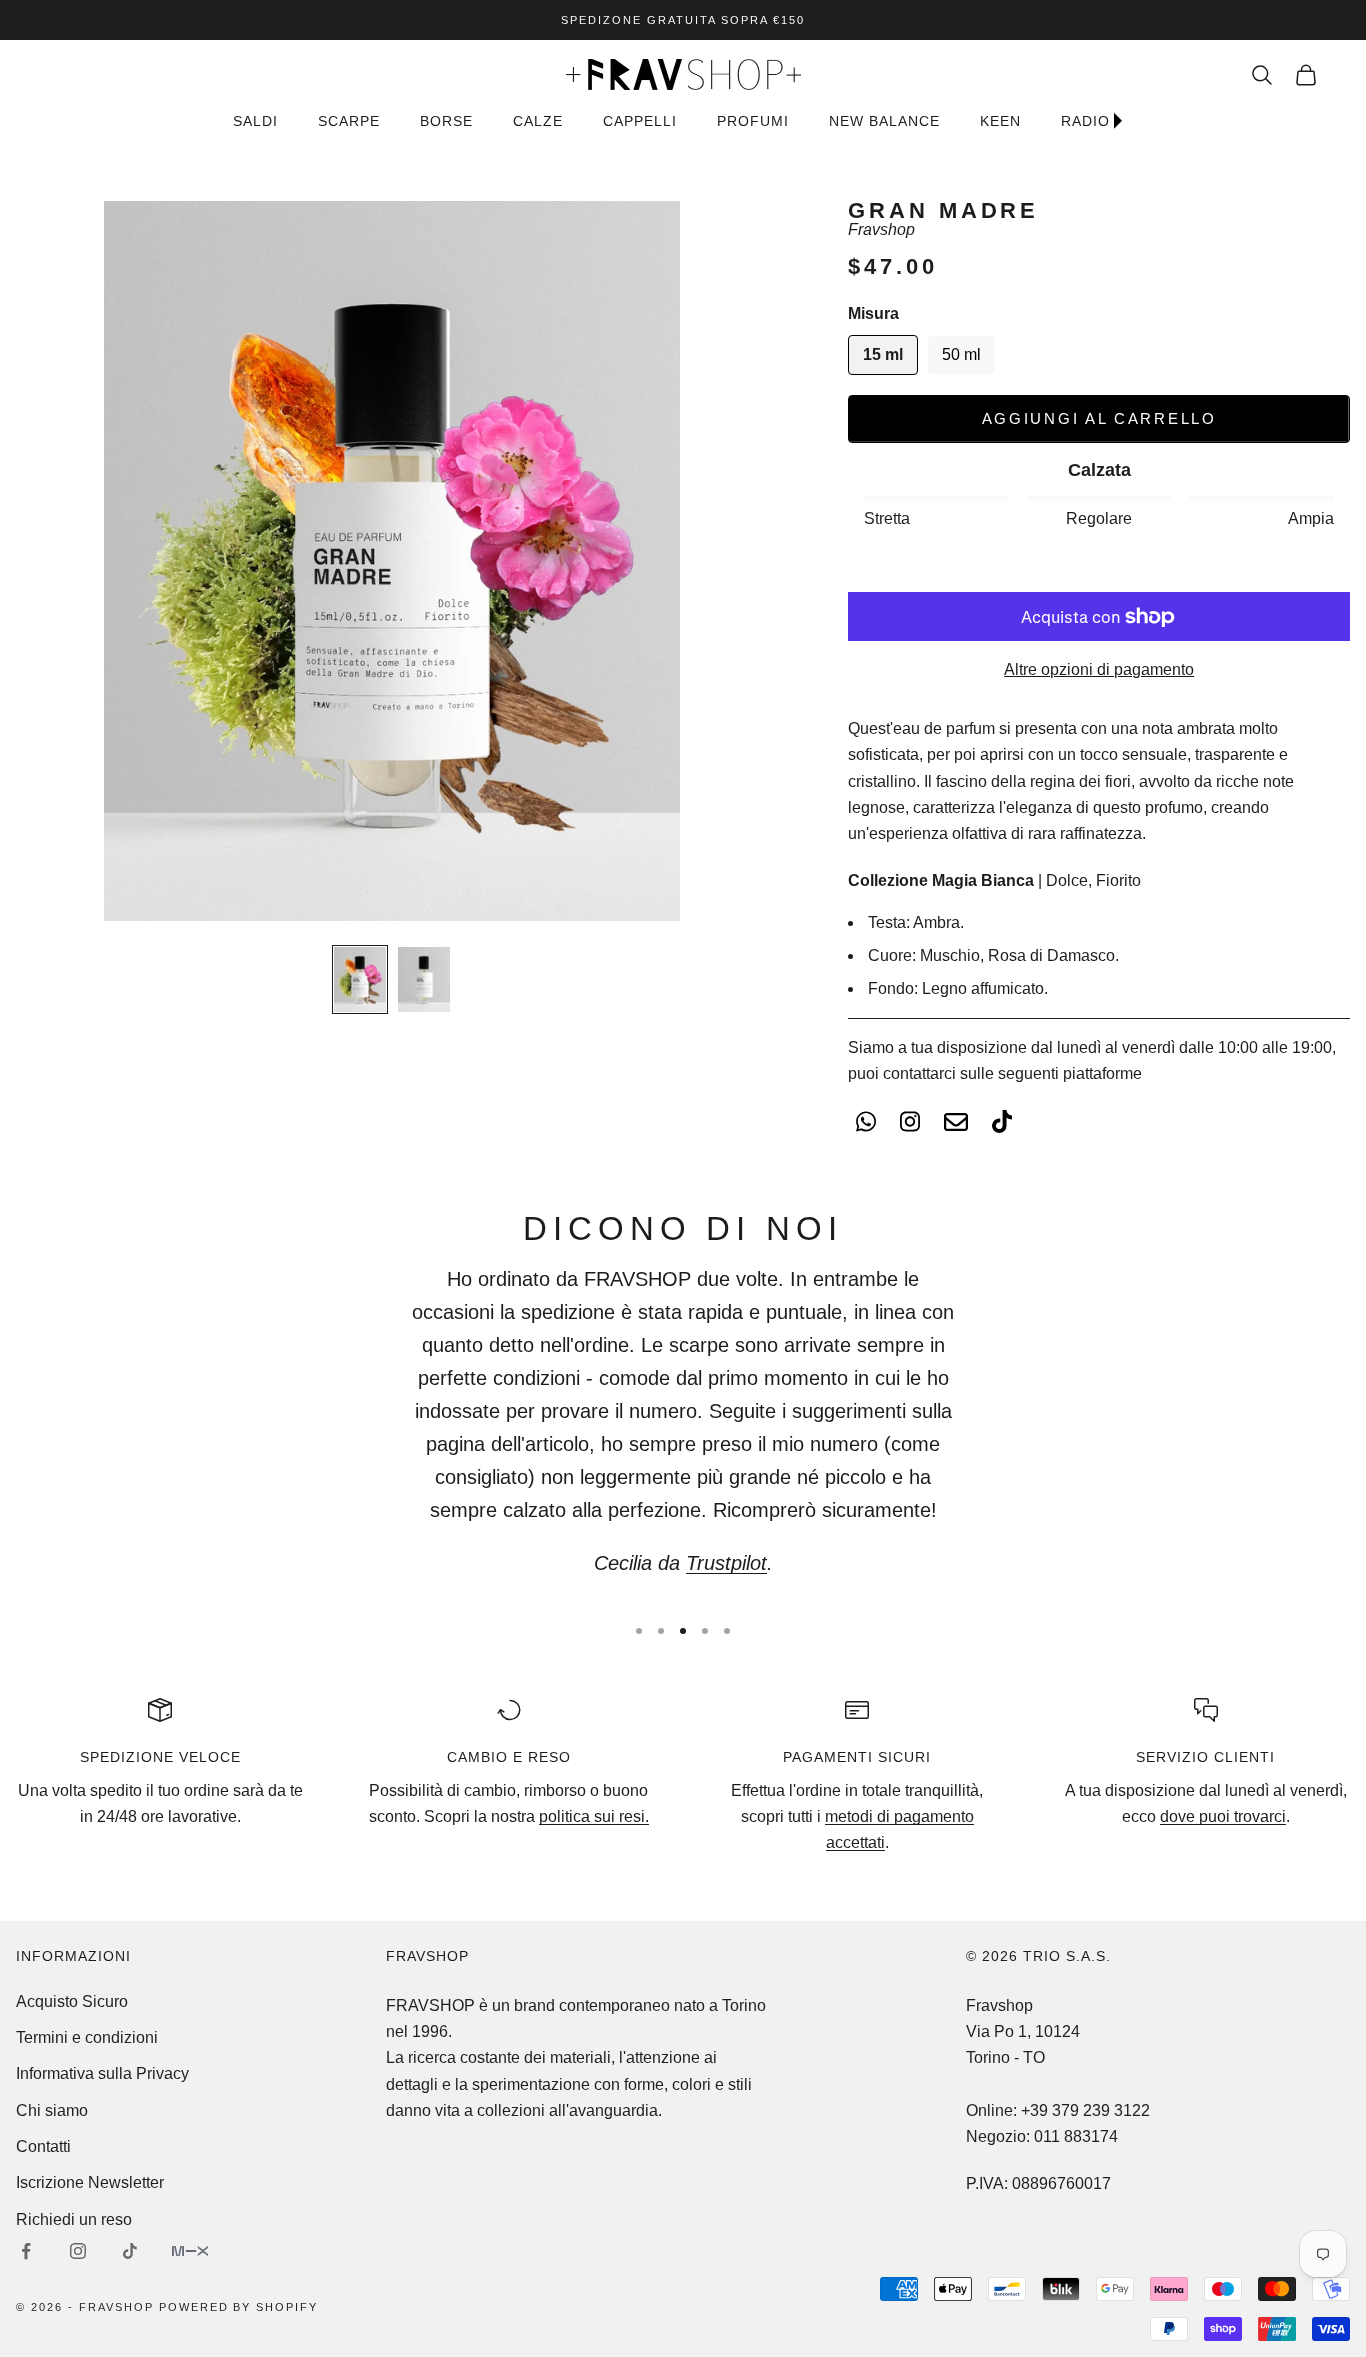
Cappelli (640, 121)
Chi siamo (52, 2110)
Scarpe (349, 121)
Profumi (753, 121)
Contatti (43, 2146)
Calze (538, 121)
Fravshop (881, 229)
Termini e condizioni (87, 2037)
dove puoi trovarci (1223, 1816)
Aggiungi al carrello (1099, 418)
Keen (1000, 121)
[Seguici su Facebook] (26, 2251)
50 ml (961, 354)
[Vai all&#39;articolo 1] (360, 979)
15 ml (883, 354)
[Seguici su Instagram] (78, 2251)
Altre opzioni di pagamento (1099, 669)
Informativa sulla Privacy (102, 2073)
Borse (446, 121)
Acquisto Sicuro (72, 2001)
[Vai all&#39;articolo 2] (424, 979)
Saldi (255, 121)
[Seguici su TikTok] (130, 2251)
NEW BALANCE (884, 121)
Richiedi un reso (74, 2219)
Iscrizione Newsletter (90, 2182)
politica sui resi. (594, 1816)
